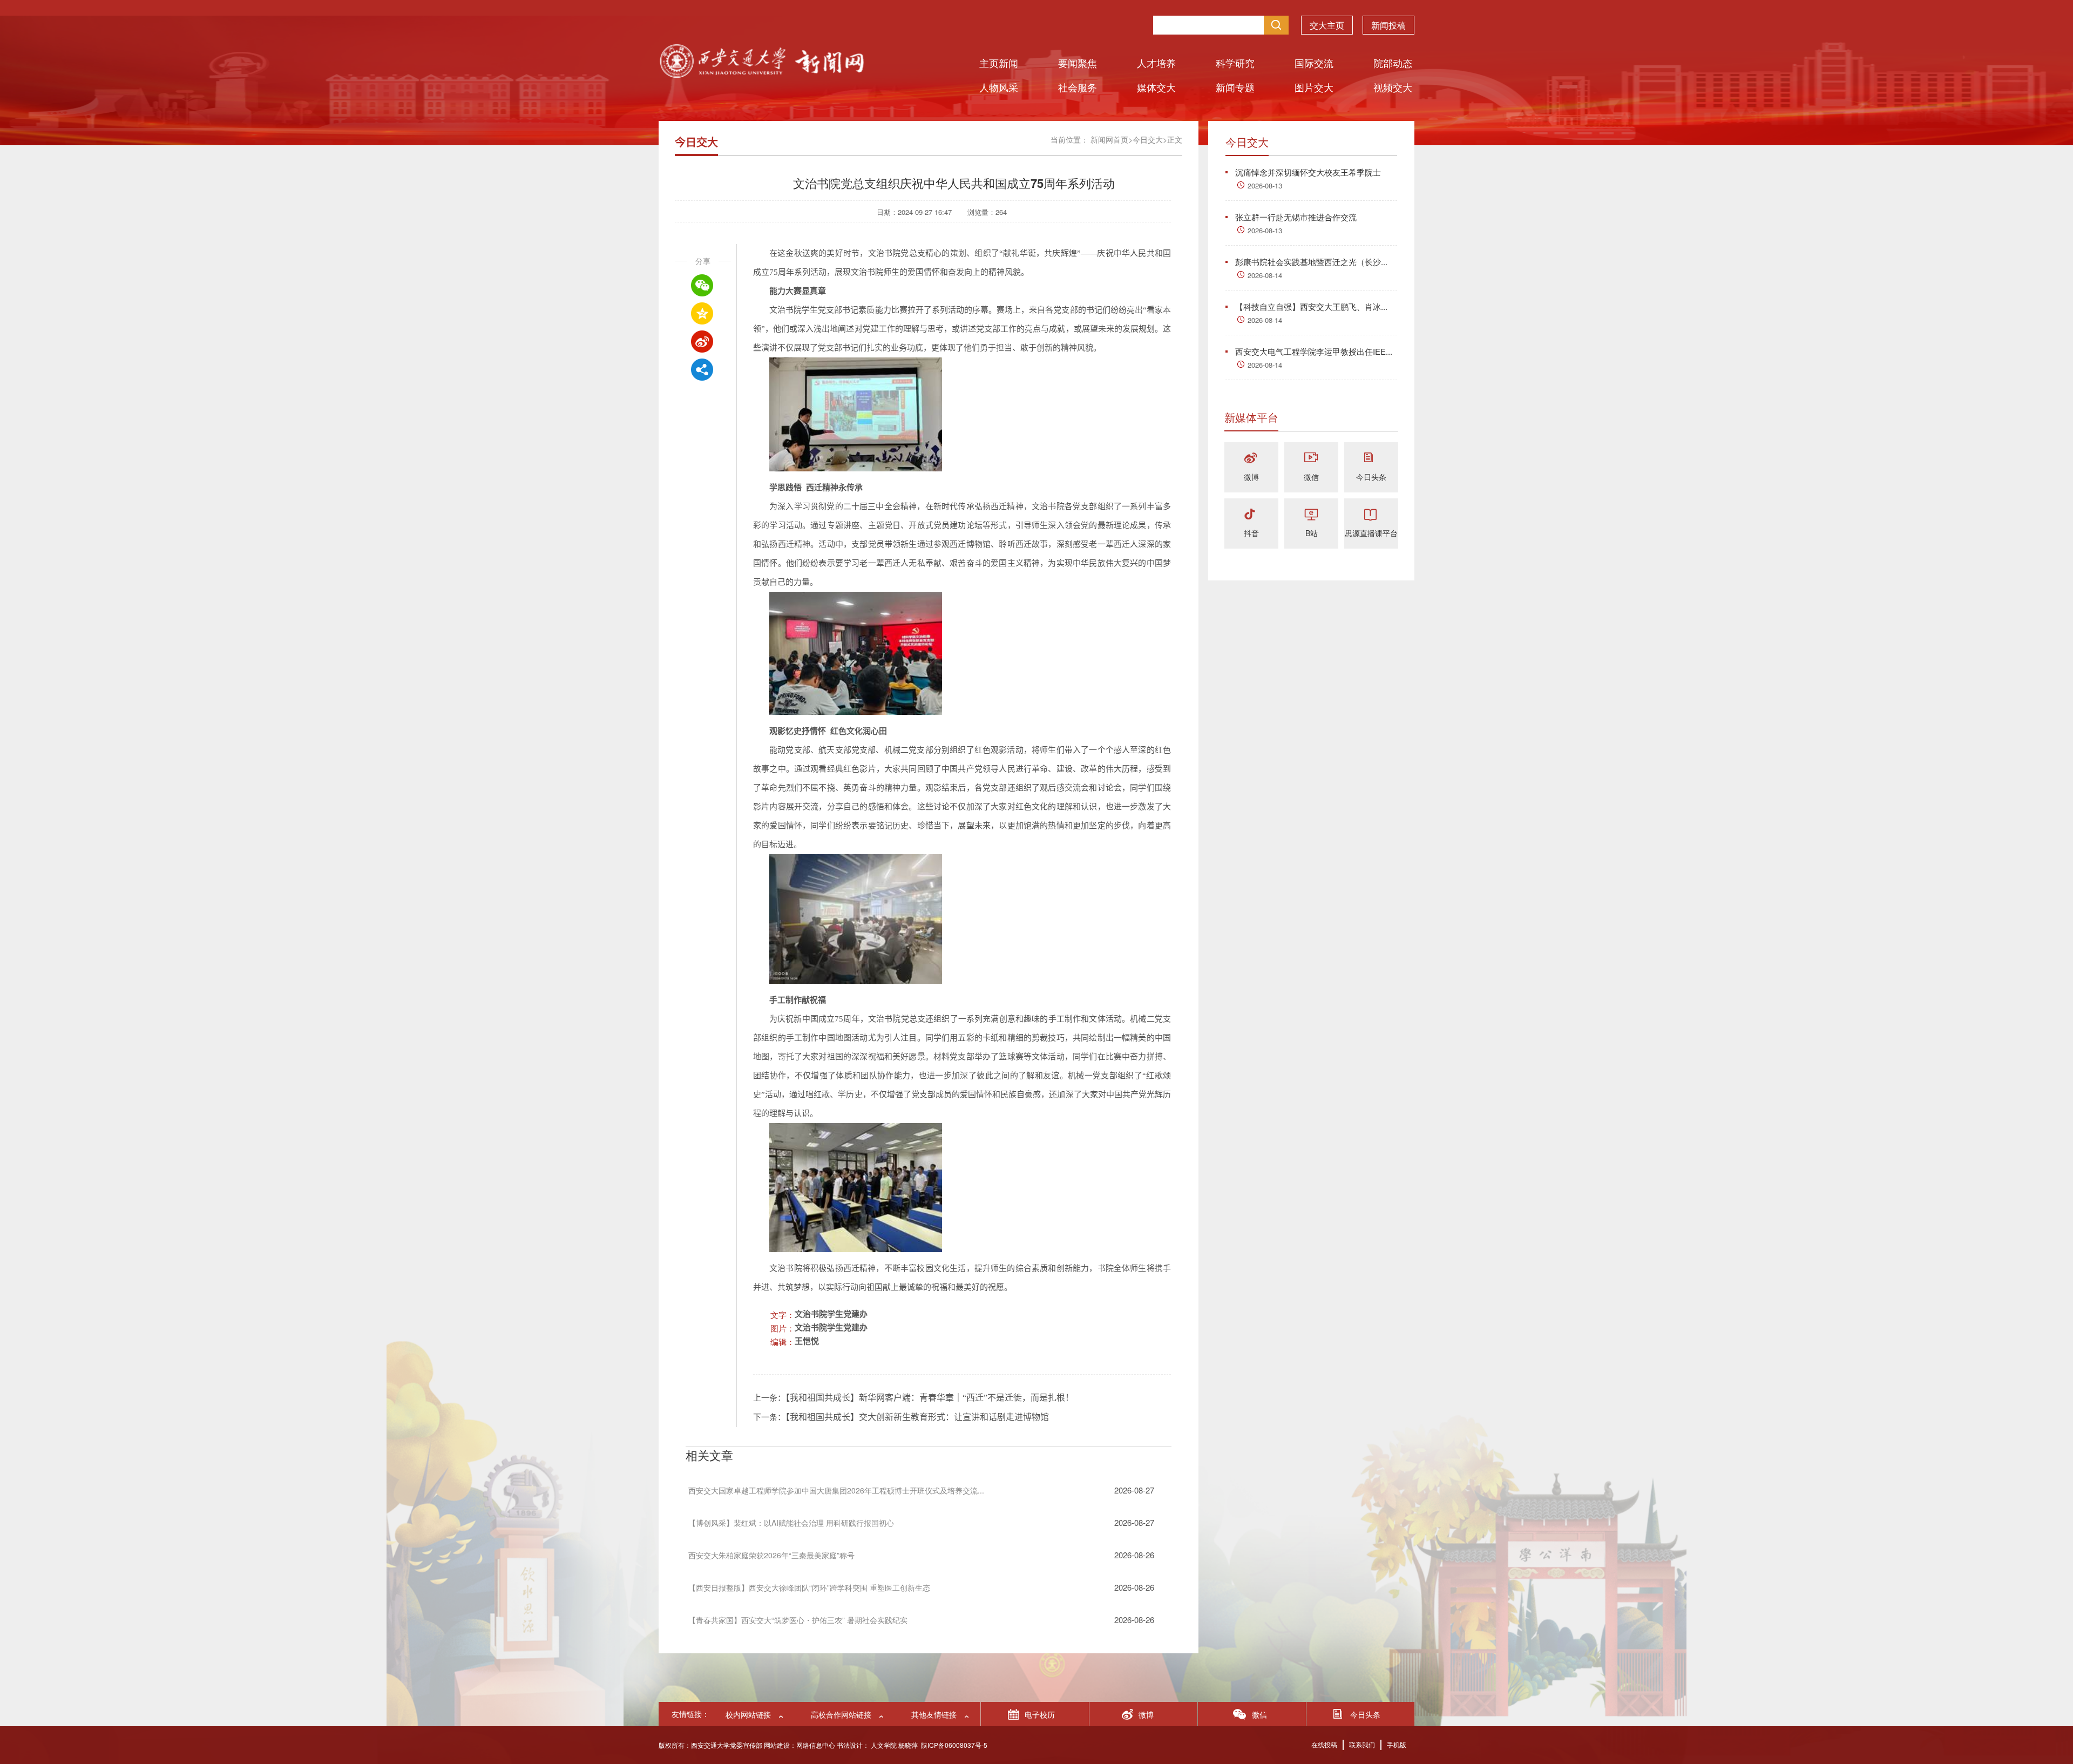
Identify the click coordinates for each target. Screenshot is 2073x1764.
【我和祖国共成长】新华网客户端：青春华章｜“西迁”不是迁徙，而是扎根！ (930, 1398)
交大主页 (1327, 25)
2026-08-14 (1265, 275)
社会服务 (1078, 87)
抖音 (1251, 533)
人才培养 (1156, 63)
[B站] (1311, 515)
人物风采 (999, 87)
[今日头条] (1371, 459)
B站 (1312, 533)
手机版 (1397, 1744)
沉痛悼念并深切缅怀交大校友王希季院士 (1308, 172)
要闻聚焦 (1078, 63)
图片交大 (1314, 87)
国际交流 (1314, 63)
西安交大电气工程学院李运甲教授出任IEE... (1314, 351)
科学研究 (1235, 63)
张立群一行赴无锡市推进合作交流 (1296, 217)
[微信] (1311, 459)
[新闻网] (761, 74)
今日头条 (1371, 477)
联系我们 (1362, 1744)
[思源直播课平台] (1371, 515)
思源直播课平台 (1371, 533)
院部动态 (1393, 63)
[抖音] (1251, 515)
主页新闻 (999, 63)
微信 (1311, 477)
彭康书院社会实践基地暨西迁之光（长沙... (1311, 262)
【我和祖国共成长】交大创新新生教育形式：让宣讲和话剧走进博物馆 (917, 1417)
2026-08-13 (1265, 185)
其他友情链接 (934, 1714)
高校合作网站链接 (841, 1714)
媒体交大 (1156, 87)
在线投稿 (1324, 1744)
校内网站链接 (748, 1714)
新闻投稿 (1388, 25)
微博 (1251, 477)
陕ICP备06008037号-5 (954, 1745)
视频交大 (1393, 87)
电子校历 (1040, 1714)
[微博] (1251, 459)
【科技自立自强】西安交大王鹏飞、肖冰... (1311, 306)
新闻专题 (1235, 87)
